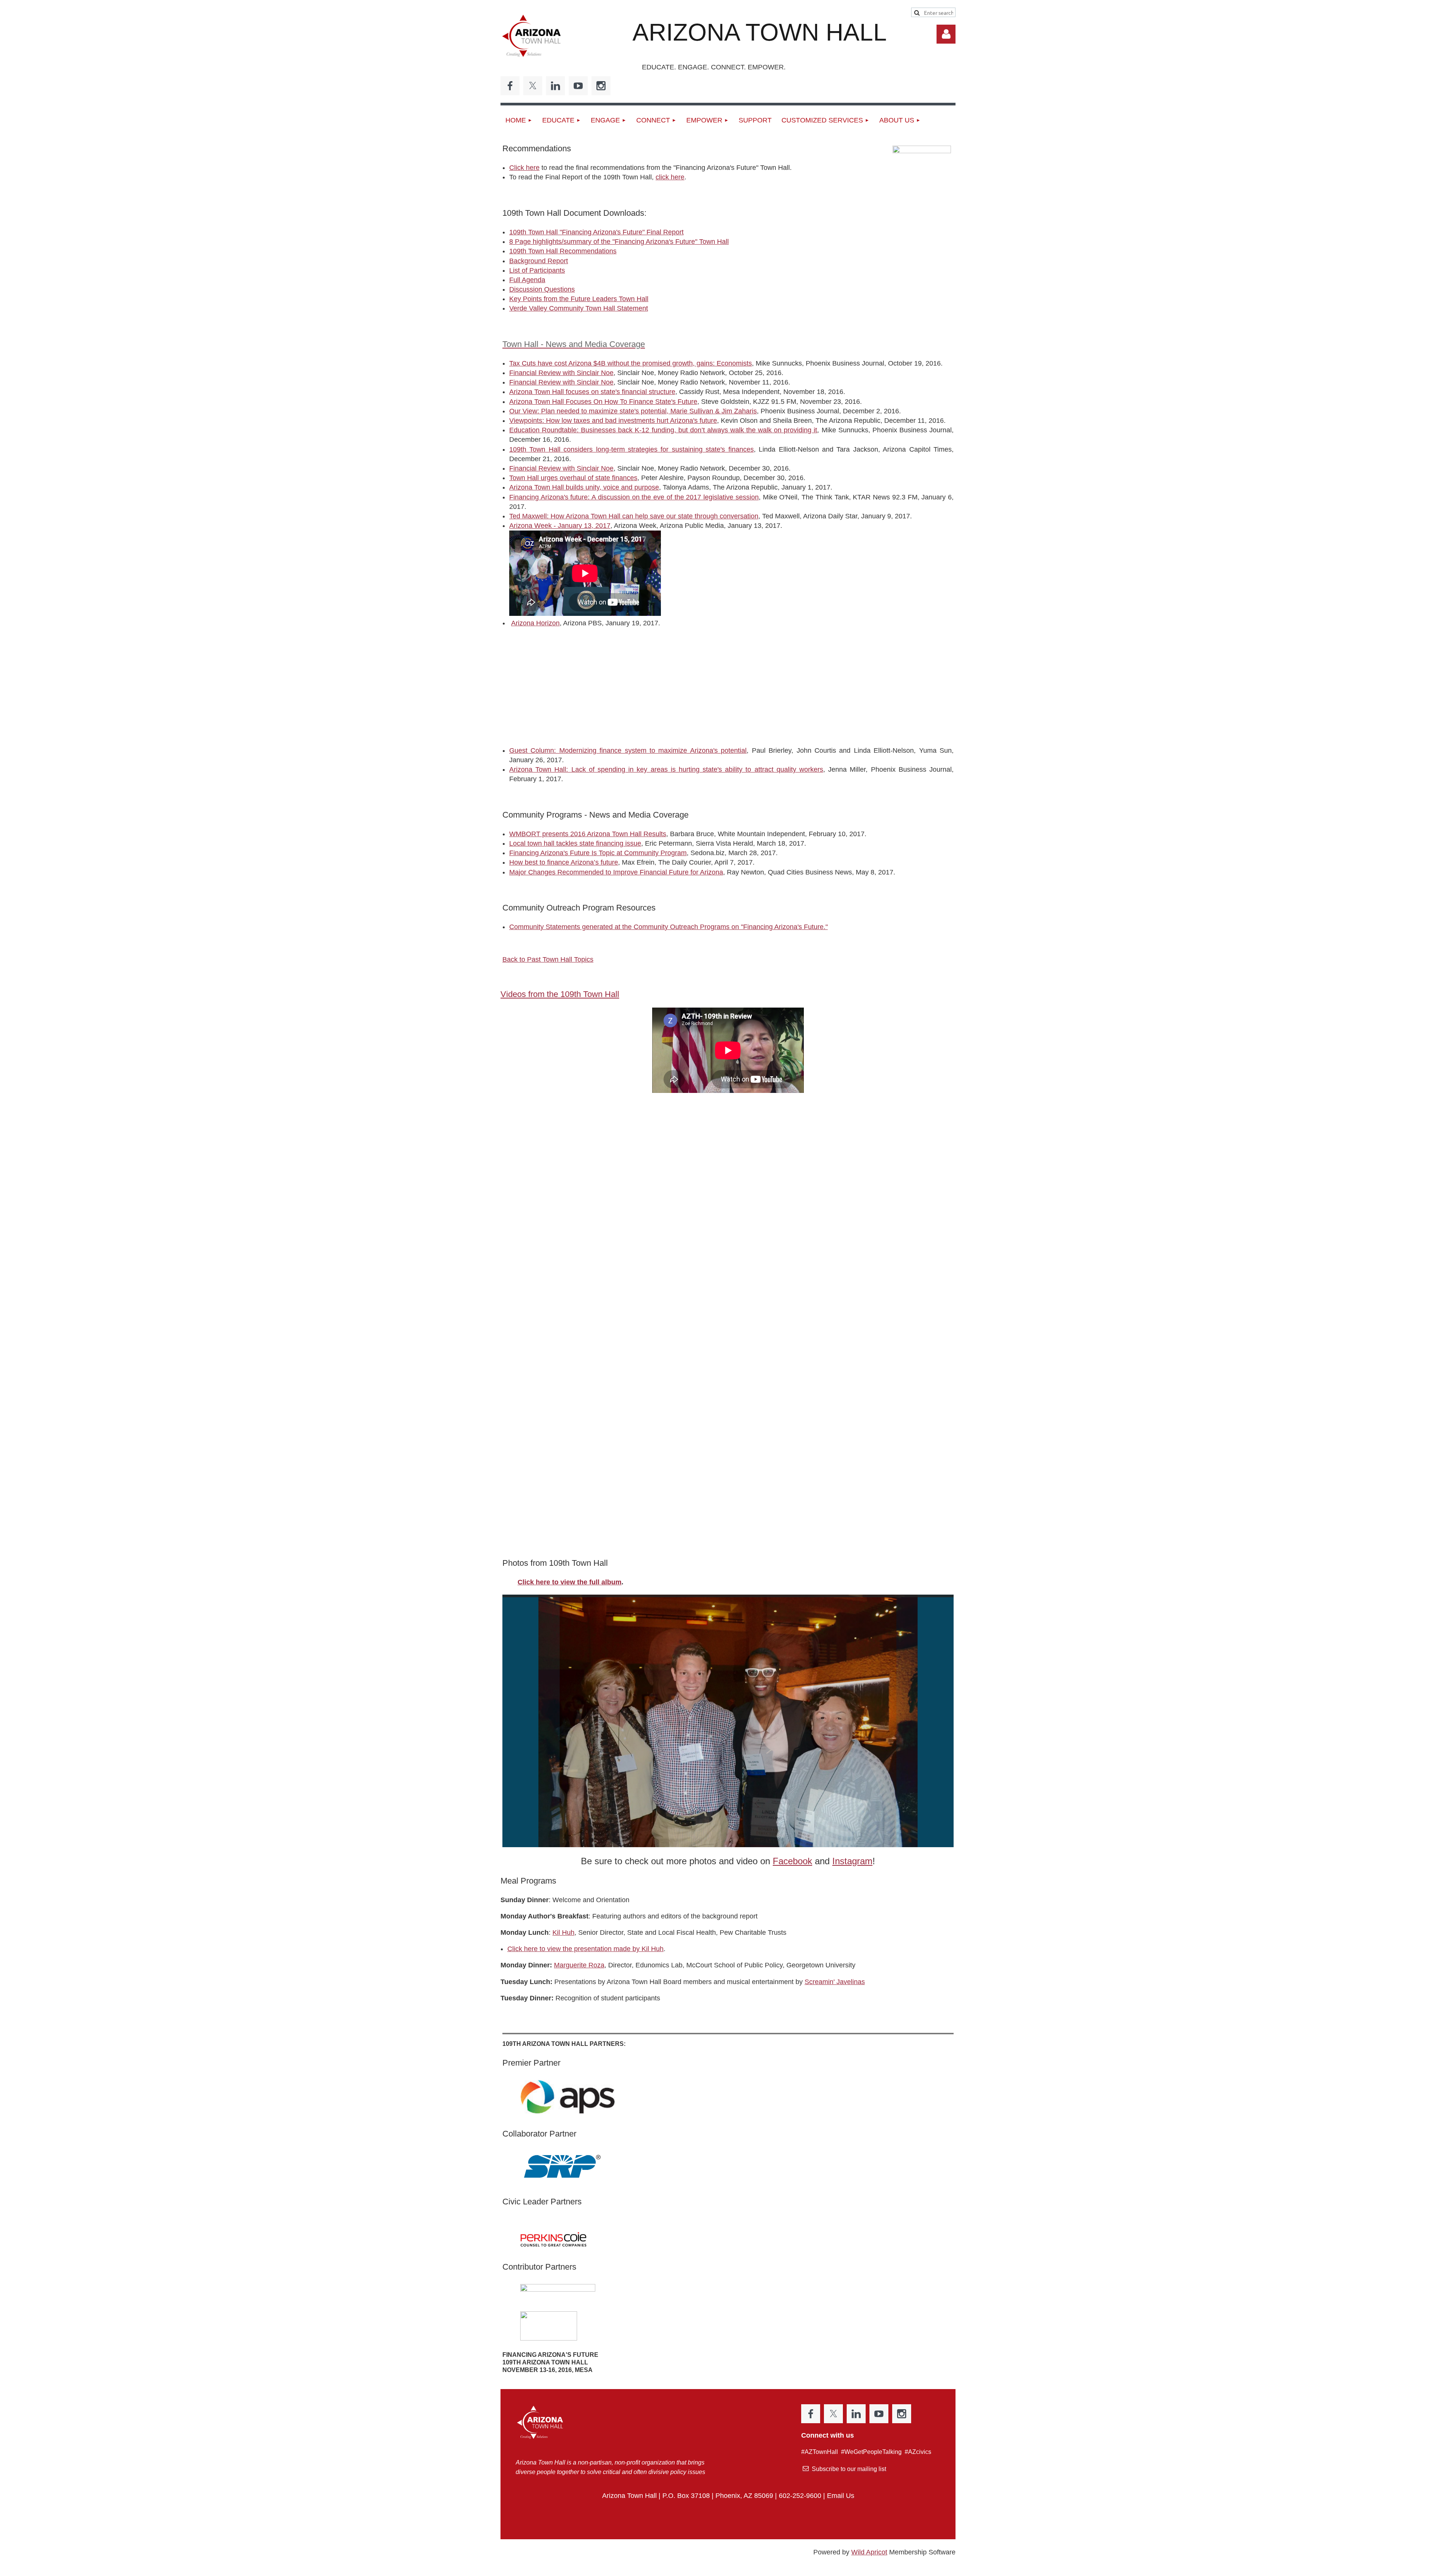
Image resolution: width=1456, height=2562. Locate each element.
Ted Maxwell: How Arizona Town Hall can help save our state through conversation (634, 516)
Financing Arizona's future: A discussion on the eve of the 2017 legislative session (634, 497)
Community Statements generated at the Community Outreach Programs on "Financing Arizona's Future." (668, 927)
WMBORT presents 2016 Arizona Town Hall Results (588, 834)
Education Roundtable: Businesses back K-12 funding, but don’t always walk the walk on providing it (663, 430)
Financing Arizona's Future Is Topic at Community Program (598, 853)
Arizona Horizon (535, 623)
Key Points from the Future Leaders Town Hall (579, 299)
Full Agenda (527, 280)
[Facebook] (510, 86)
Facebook (792, 1861)
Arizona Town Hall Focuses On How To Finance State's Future (603, 402)
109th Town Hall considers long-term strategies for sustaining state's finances (632, 449)
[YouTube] (578, 86)
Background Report (539, 261)
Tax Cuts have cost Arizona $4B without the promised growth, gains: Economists (631, 363)
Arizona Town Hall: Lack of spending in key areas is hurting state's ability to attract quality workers (666, 769)
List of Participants (537, 270)
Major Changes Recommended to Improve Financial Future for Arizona (616, 872)
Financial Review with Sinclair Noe (561, 373)
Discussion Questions (542, 289)
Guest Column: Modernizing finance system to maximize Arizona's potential (628, 750)
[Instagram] (601, 86)
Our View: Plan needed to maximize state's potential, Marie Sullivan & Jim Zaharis (633, 411)
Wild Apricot (869, 2552)
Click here (524, 168)
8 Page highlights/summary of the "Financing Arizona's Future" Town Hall (619, 242)
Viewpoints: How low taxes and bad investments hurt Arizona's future (613, 421)
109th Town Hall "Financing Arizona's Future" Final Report (596, 232)
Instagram (852, 1861)
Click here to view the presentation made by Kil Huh (585, 1949)
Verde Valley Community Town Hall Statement (579, 308)
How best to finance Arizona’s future (564, 862)
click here (670, 177)
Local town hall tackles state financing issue (575, 843)
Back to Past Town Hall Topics (548, 959)
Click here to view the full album (570, 1582)
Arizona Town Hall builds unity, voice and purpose (584, 487)
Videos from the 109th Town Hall (560, 994)
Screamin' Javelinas (835, 1982)
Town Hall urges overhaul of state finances (573, 478)
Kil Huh (563, 1932)
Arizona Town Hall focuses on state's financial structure (592, 392)
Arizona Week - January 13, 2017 (560, 526)
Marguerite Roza (579, 1965)
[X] (533, 86)
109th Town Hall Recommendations (563, 251)
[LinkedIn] (555, 86)
